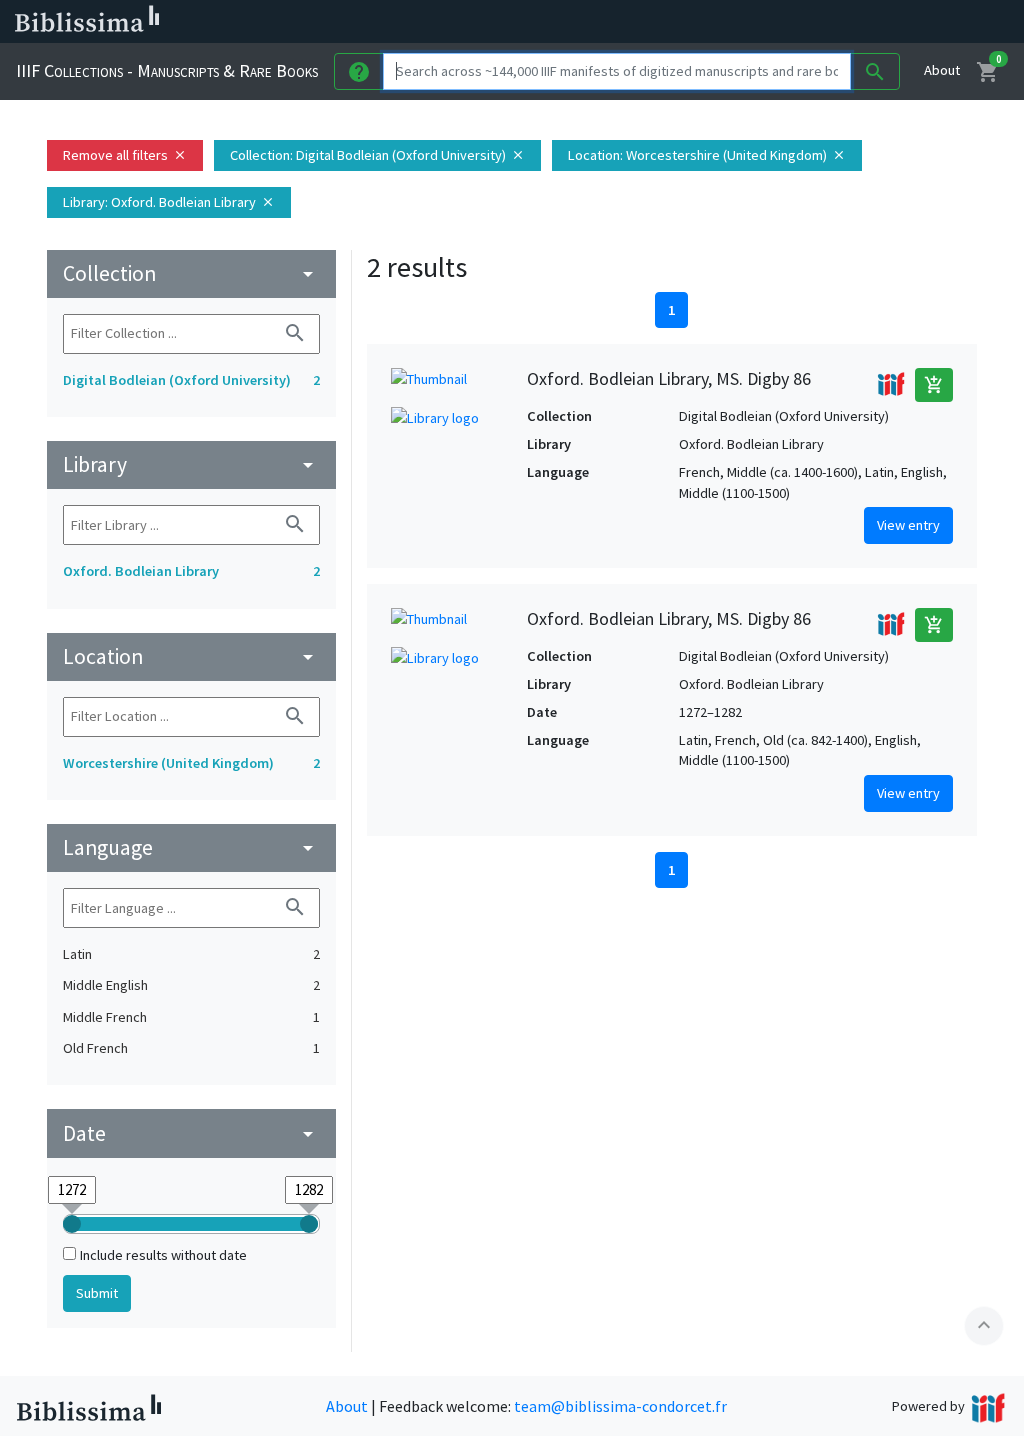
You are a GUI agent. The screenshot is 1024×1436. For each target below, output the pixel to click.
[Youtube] (876, 22)
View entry (908, 525)
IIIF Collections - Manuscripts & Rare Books (167, 70)
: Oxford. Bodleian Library (169, 202)
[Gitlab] (940, 22)
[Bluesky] (812, 22)
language (191, 847)
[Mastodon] (844, 22)
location (191, 656)
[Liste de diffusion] (748, 22)
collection (191, 273)
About (942, 70)
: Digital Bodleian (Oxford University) (377, 155)
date (191, 1133)
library (191, 464)
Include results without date (163, 1255)
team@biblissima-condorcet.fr (620, 1406)
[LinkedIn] (780, 22)
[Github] (908, 22)
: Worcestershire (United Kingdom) (707, 155)
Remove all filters (125, 155)
